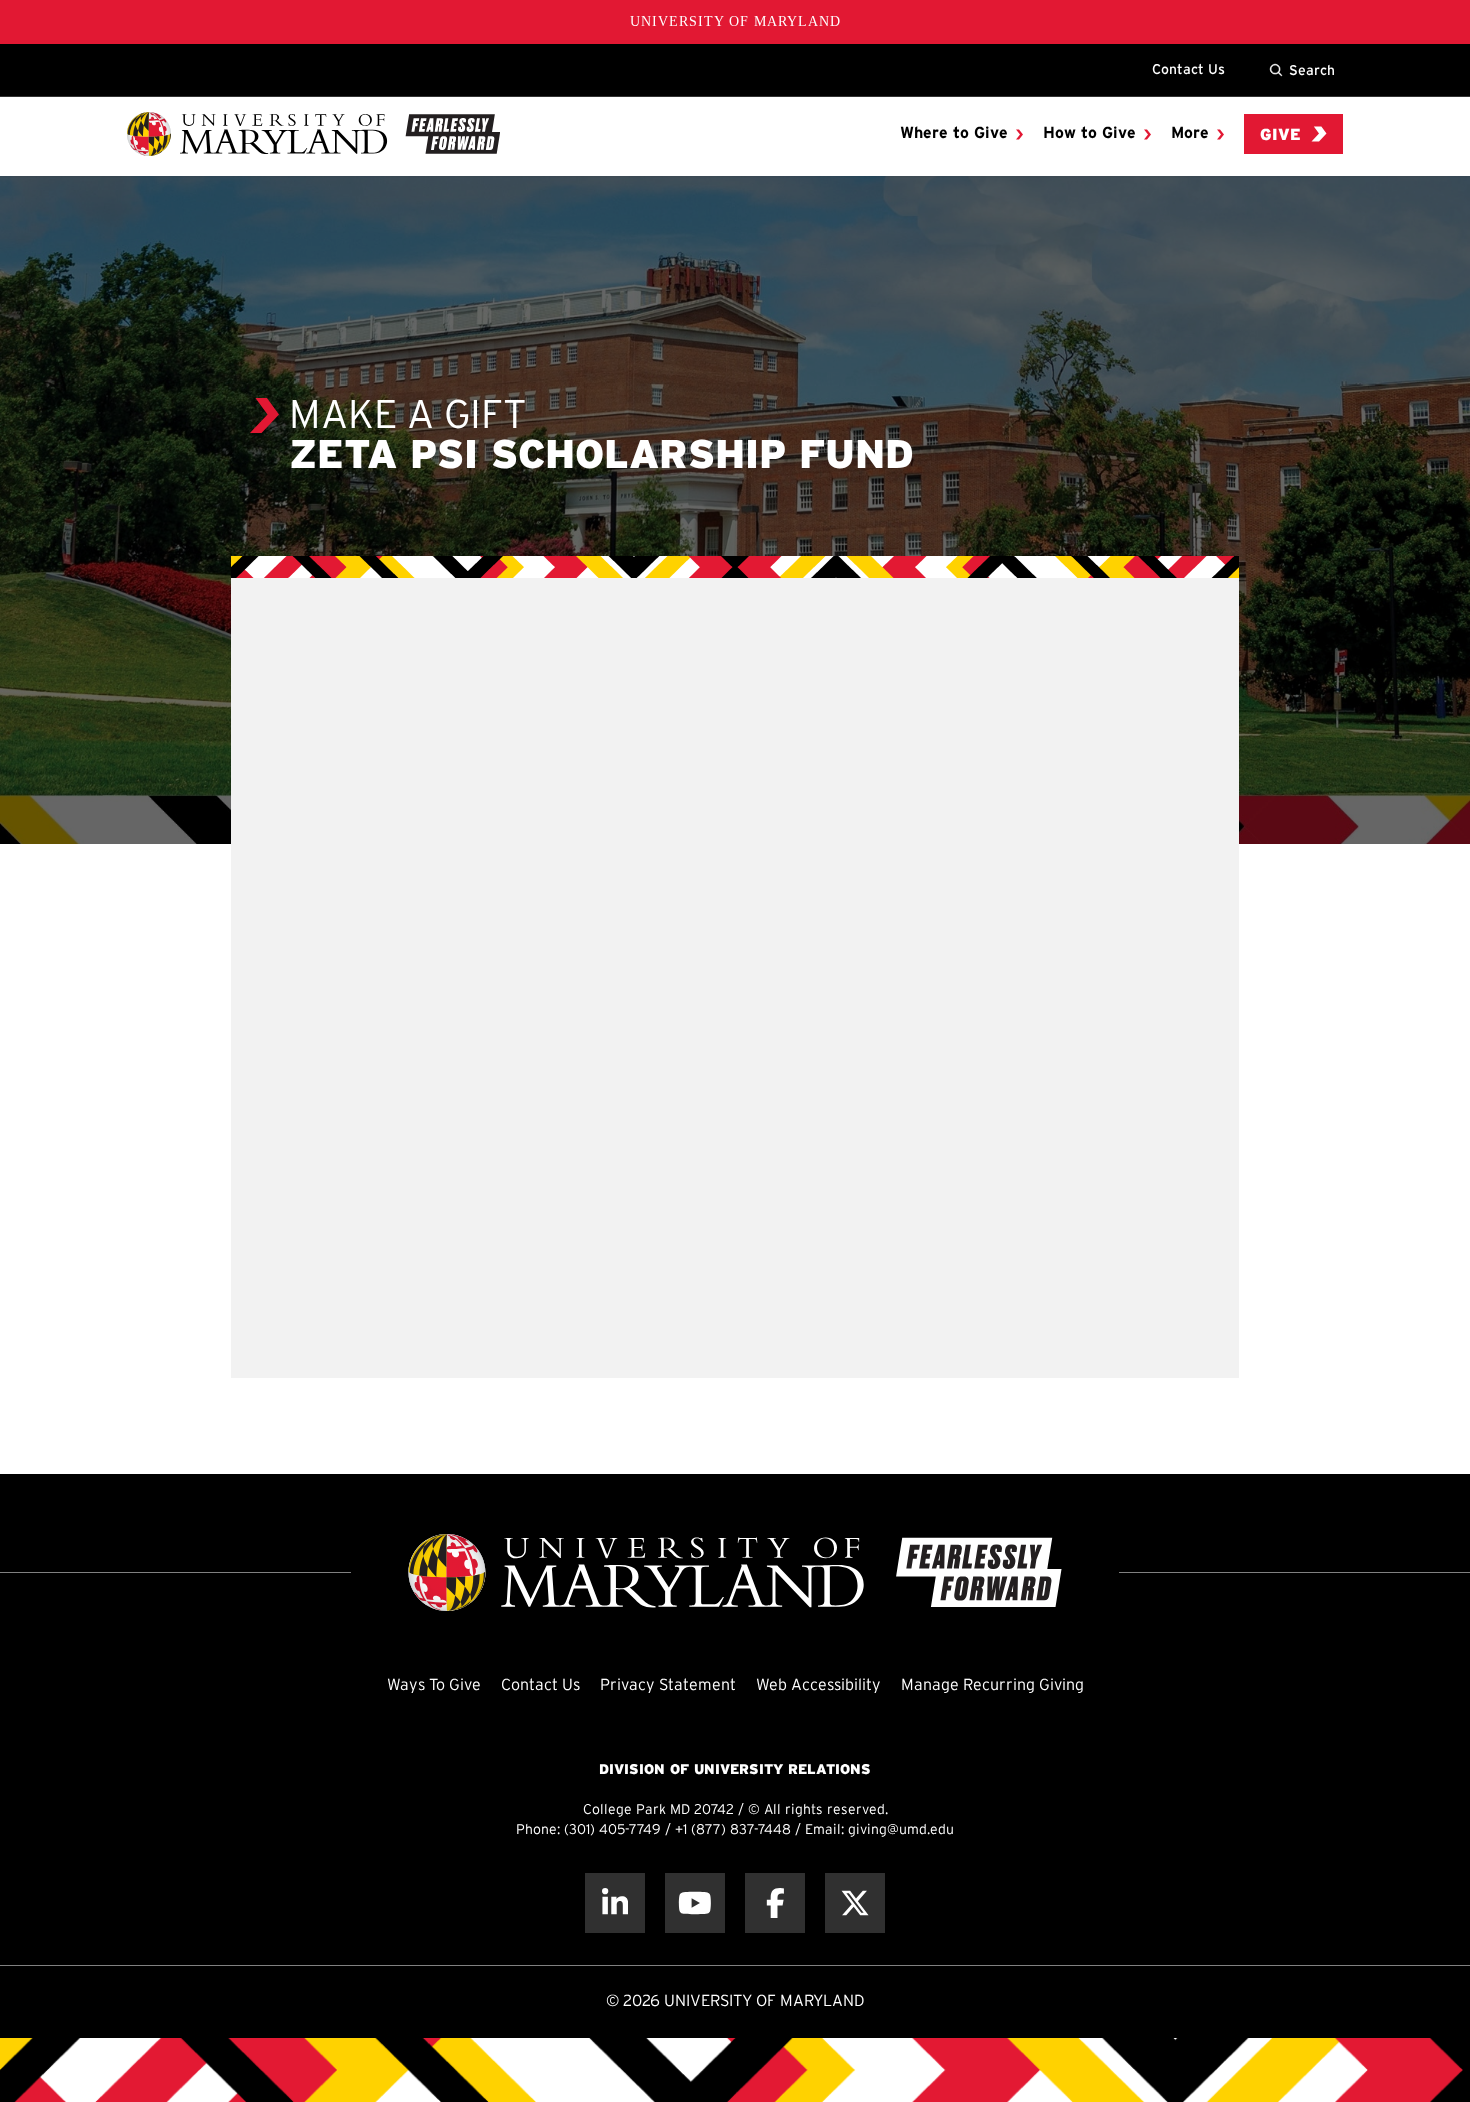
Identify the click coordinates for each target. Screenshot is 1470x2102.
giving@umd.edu (901, 1830)
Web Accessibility (818, 1685)
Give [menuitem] (1280, 135)
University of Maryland (735, 21)
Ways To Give (434, 1685)
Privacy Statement (668, 1685)
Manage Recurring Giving (992, 1685)
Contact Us (1188, 69)
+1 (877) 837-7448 (733, 1830)
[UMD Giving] (313, 134)
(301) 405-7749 (612, 1830)
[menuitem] (961, 134)
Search (1312, 70)
